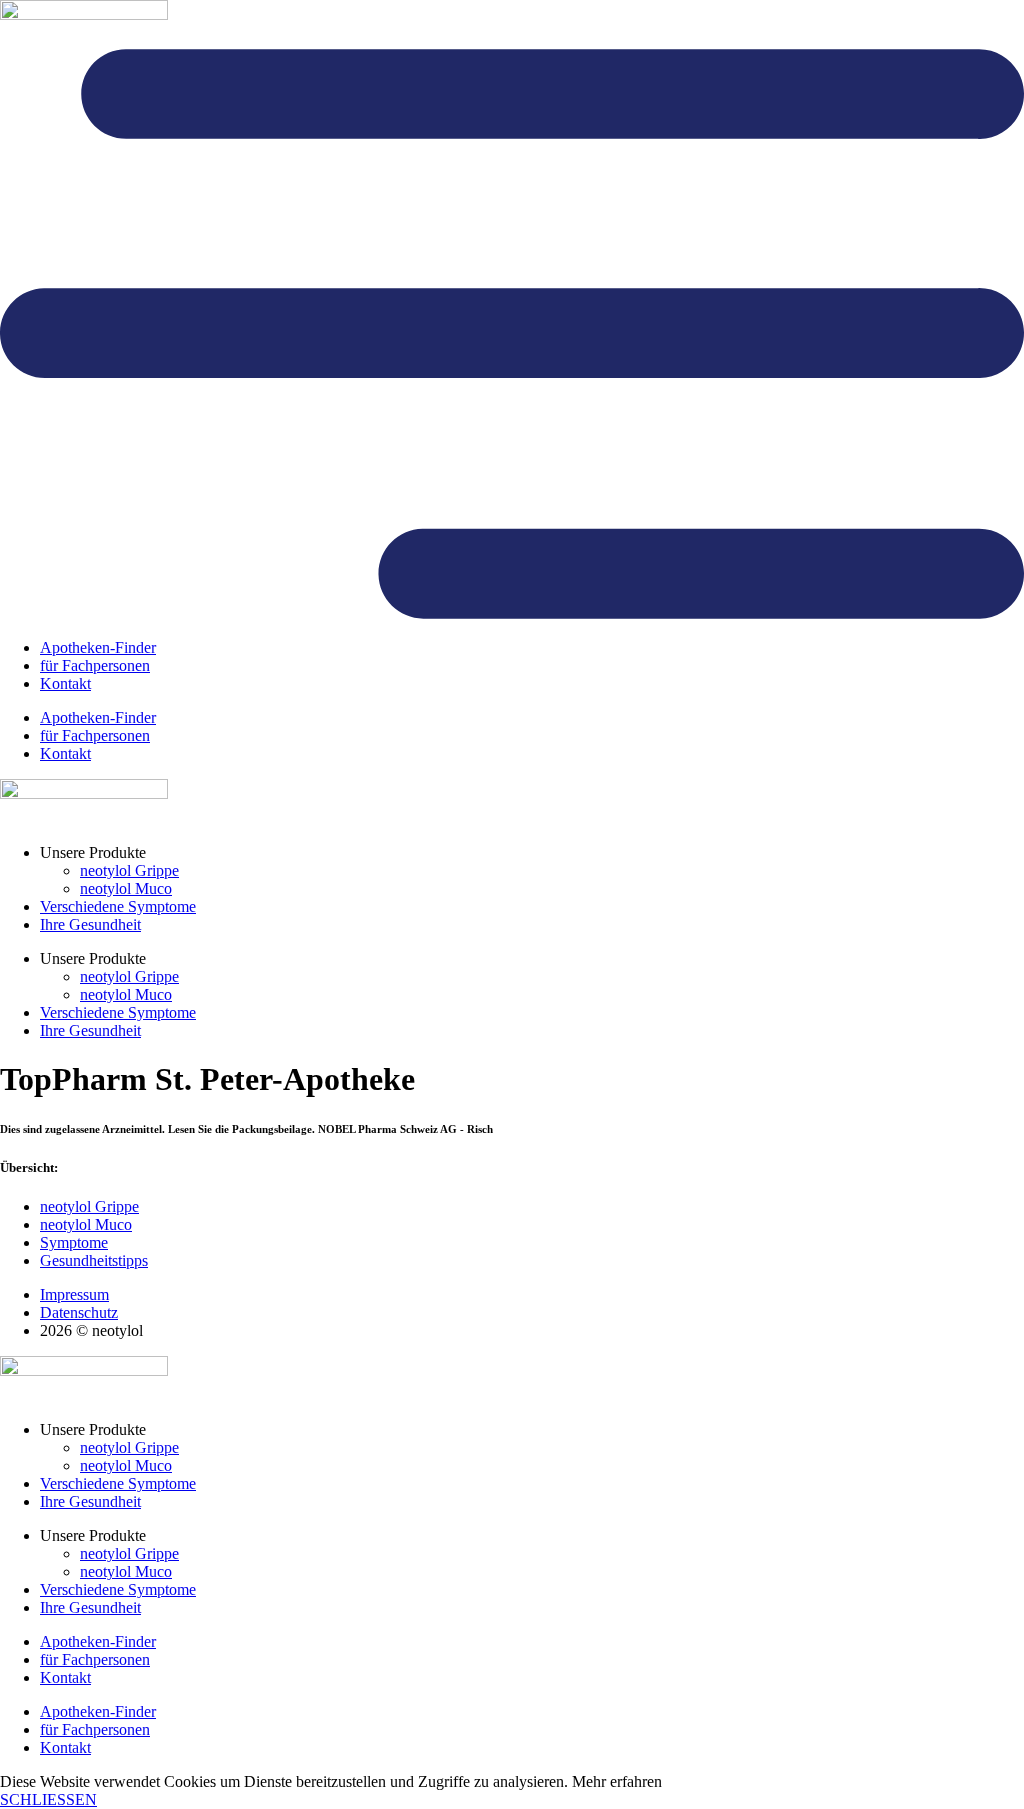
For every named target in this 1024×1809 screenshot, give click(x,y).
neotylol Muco (126, 888)
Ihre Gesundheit (90, 924)
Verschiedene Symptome (118, 906)
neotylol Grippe (129, 870)
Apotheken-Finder (98, 647)
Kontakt (65, 683)
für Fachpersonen (95, 665)
